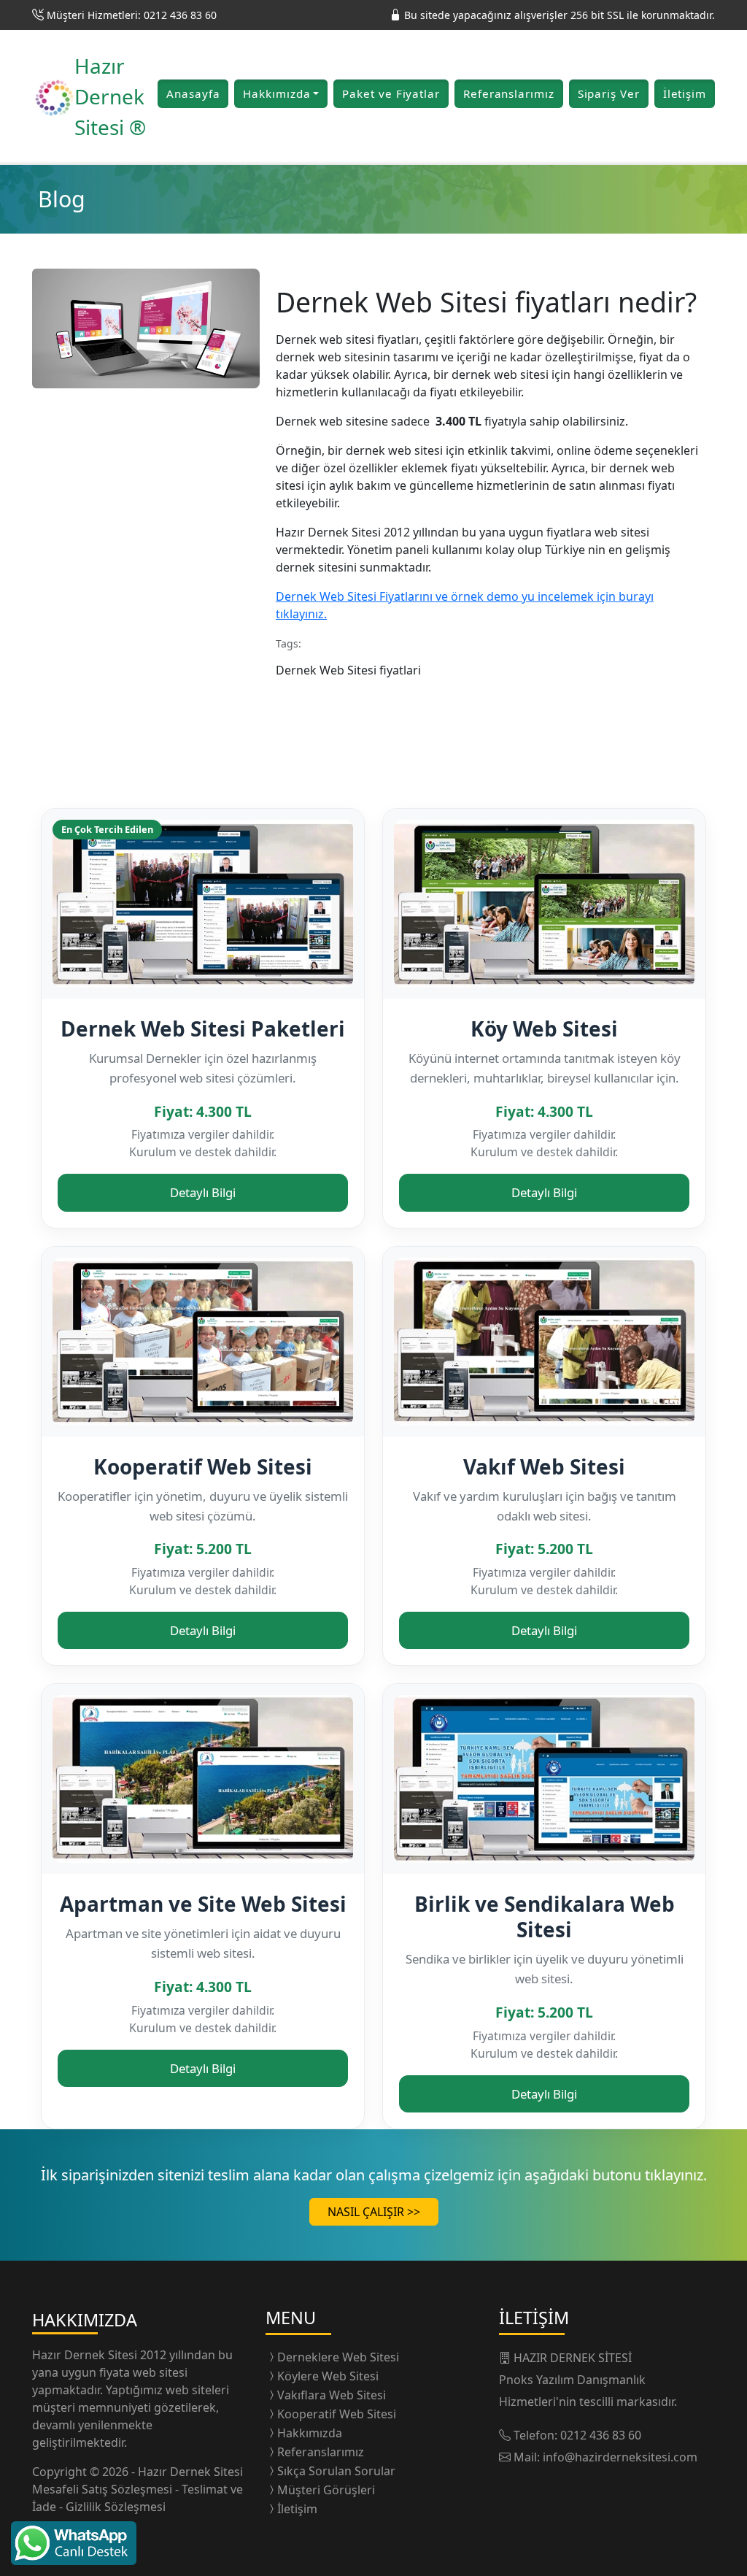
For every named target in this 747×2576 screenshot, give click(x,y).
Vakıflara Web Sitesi (332, 2395)
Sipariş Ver (609, 93)
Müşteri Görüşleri (326, 2490)
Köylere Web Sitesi (328, 2376)
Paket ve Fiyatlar (391, 93)
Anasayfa (193, 93)
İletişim (685, 93)
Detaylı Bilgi (203, 1192)
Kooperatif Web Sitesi (203, 1466)
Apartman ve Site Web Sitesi (203, 1904)
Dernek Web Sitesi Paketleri (203, 1029)
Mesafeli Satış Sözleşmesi (104, 2489)
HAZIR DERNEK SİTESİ (573, 2358)
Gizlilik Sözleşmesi (116, 2507)
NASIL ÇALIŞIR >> (374, 2212)
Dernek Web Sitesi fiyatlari (351, 670)
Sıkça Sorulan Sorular (336, 2471)
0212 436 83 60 (601, 2435)
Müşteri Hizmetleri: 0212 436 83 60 (132, 15)
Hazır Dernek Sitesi (86, 2355)
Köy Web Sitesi (544, 1029)
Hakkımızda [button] (276, 93)
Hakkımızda (310, 2433)
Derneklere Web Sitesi (338, 2357)
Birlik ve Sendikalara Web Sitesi (545, 1916)
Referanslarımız (509, 93)
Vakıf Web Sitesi (544, 1466)
